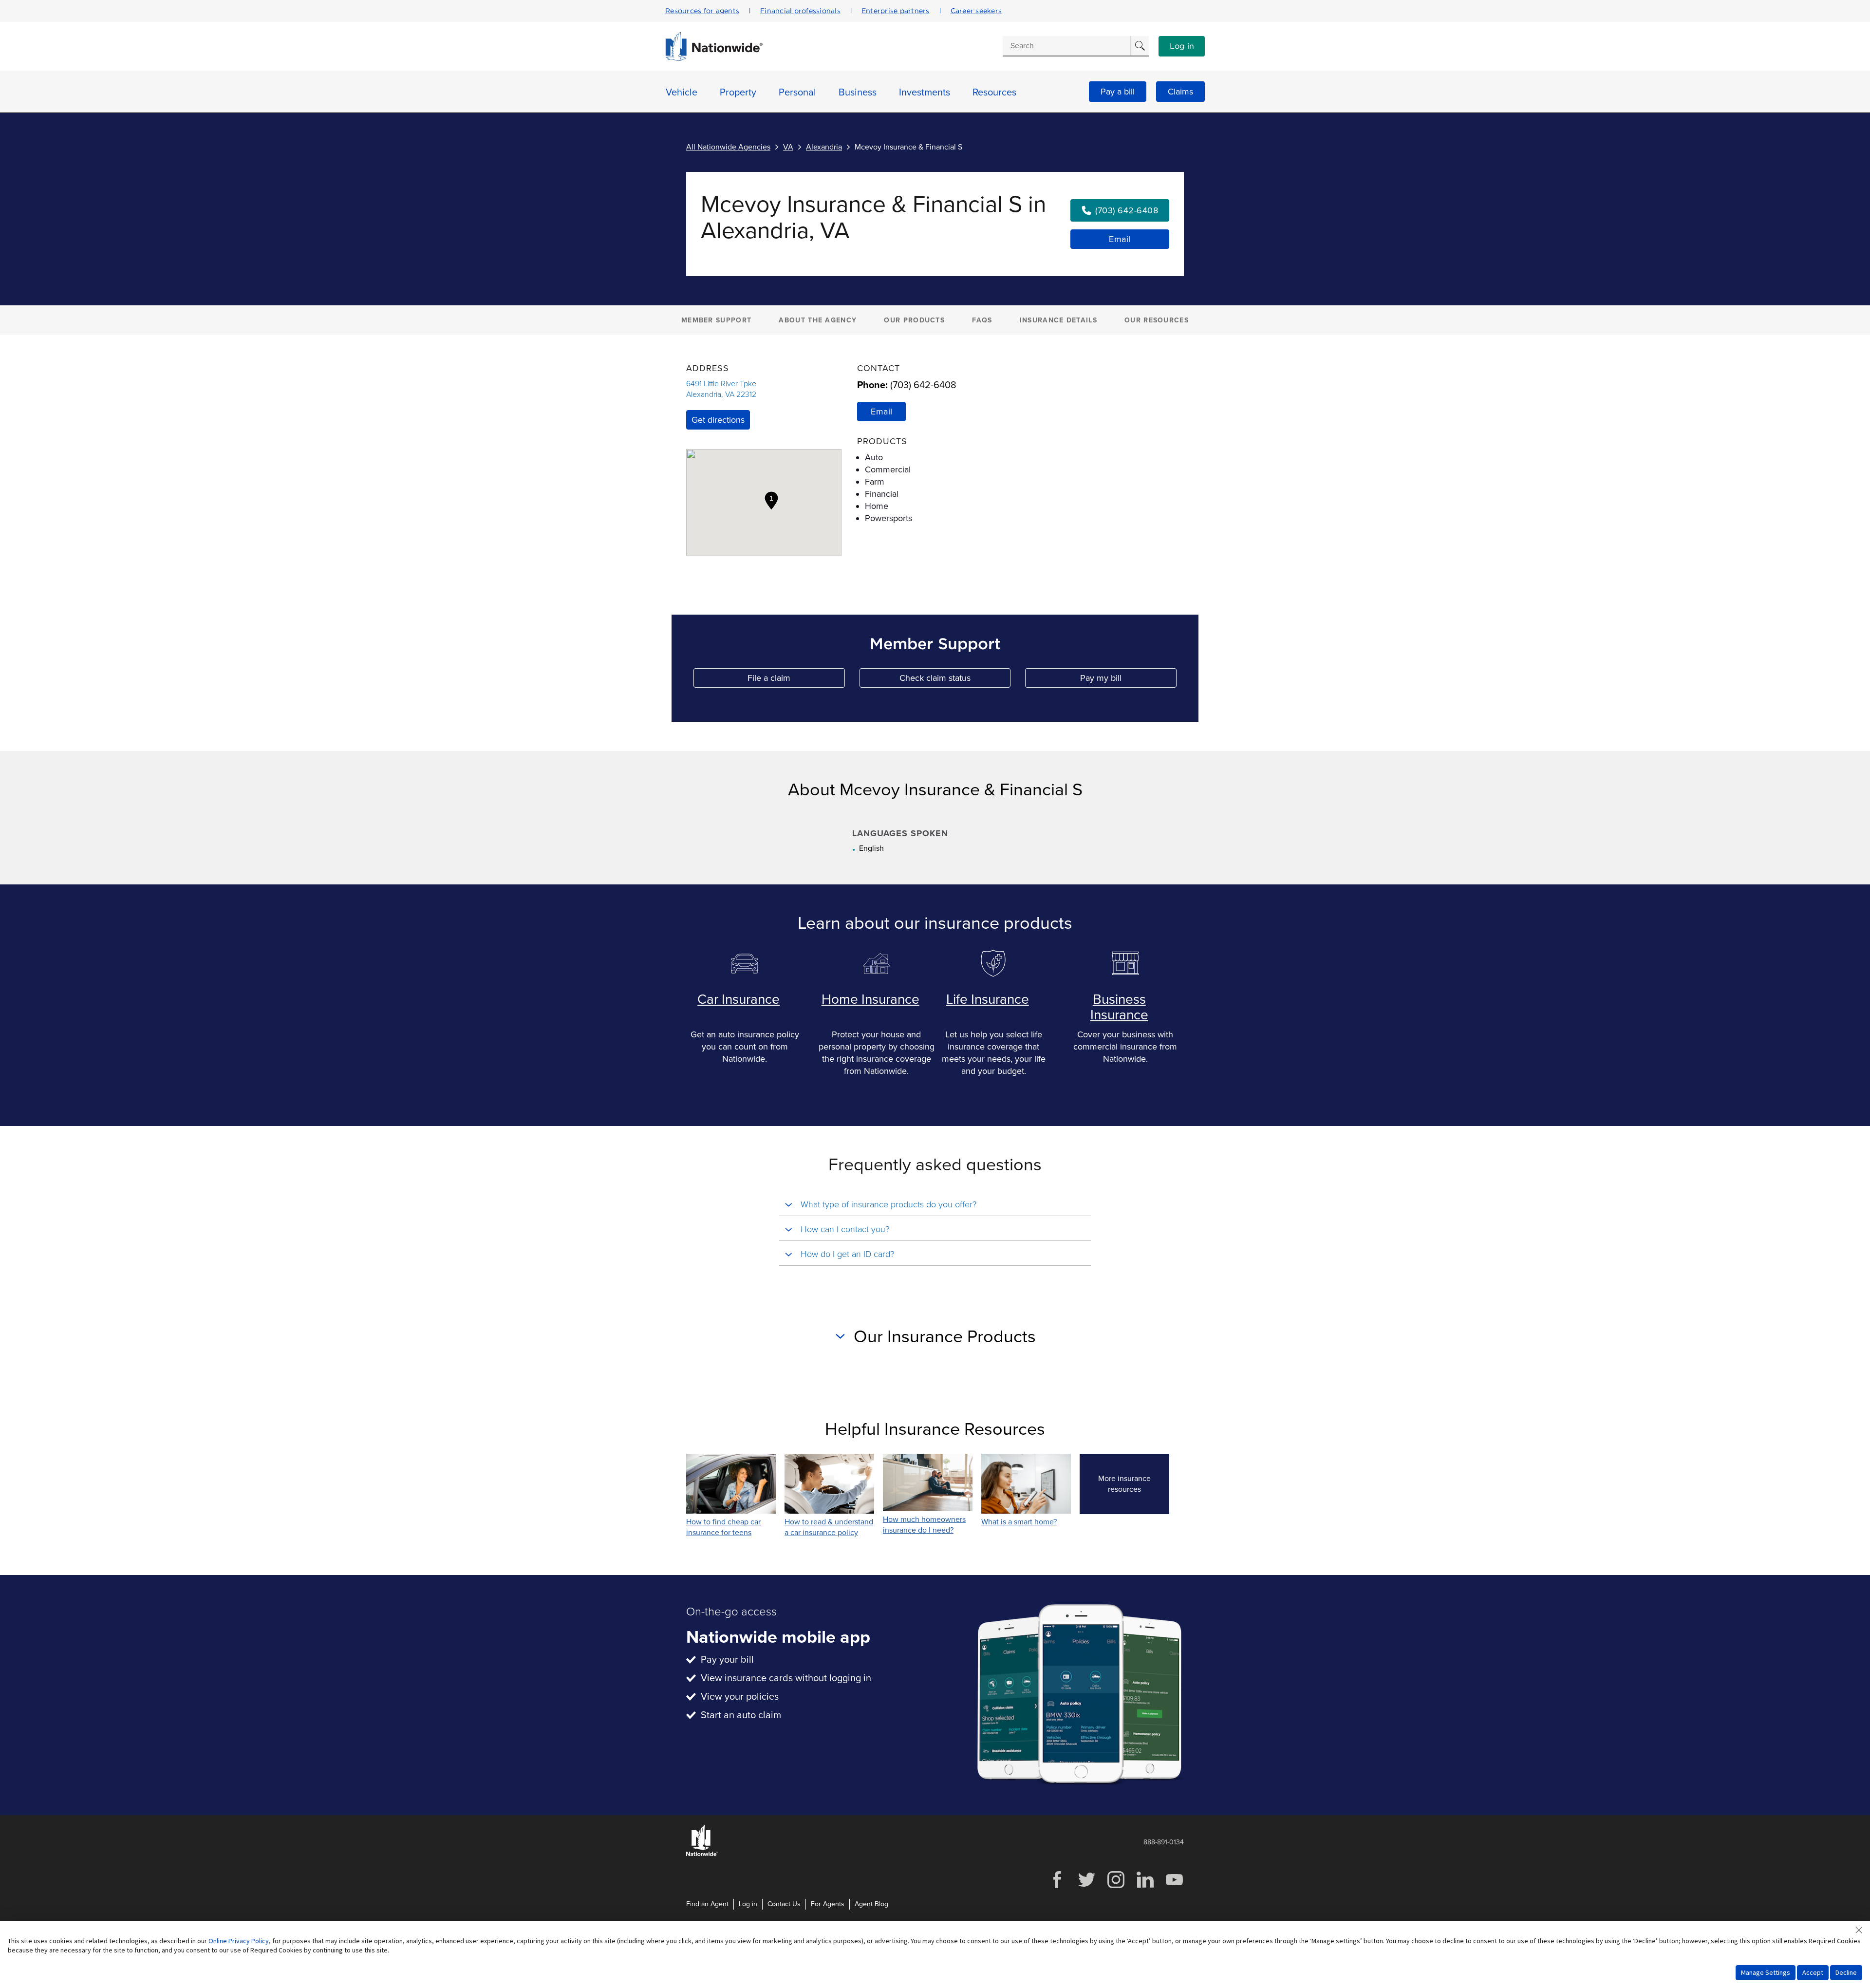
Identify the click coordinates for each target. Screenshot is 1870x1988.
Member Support (716, 320)
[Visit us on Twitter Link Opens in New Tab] (1086, 1887)
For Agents (828, 1904)
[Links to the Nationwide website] (702, 1854)
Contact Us (784, 1904)
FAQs (982, 320)
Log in (1182, 46)
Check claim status (955, 680)
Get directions (718, 420)
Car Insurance (739, 999)
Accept (1813, 1972)
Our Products (914, 320)
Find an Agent (707, 1904)
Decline (1846, 1972)
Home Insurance (870, 999)
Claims (1180, 92)
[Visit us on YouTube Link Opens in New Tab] (1174, 1887)
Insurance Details (1058, 320)
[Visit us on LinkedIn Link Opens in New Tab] (1145, 1887)
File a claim (796, 680)
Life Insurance (988, 999)
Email (1120, 239)
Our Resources (1157, 320)
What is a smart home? (1019, 1522)
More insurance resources (1134, 1484)
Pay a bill (1118, 92)
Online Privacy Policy (239, 1941)
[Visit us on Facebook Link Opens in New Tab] (1057, 1887)
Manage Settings (1766, 1972)
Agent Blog (871, 1904)
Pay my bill (1128, 680)
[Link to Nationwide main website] (714, 58)
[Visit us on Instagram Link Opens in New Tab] (1116, 1887)
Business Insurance (1119, 1007)
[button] (771, 501)
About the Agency (818, 320)
